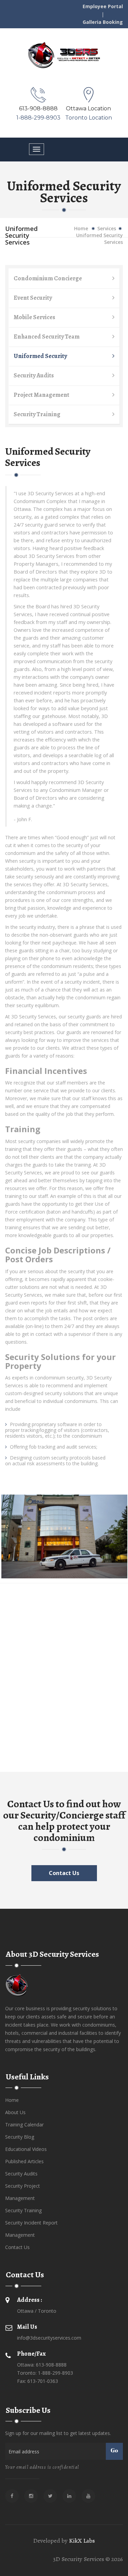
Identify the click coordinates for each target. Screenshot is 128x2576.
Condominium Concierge (48, 278)
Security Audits (34, 375)
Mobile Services (34, 317)
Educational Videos (26, 2149)
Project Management (41, 395)
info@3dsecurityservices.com (49, 2338)
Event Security (33, 298)
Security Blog (20, 2137)
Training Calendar (24, 2125)
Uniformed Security (40, 356)
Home (81, 228)
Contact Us (64, 1873)
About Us (15, 2112)
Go (114, 2451)
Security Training (37, 414)
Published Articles (24, 2161)
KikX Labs (82, 2541)
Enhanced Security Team (47, 337)
